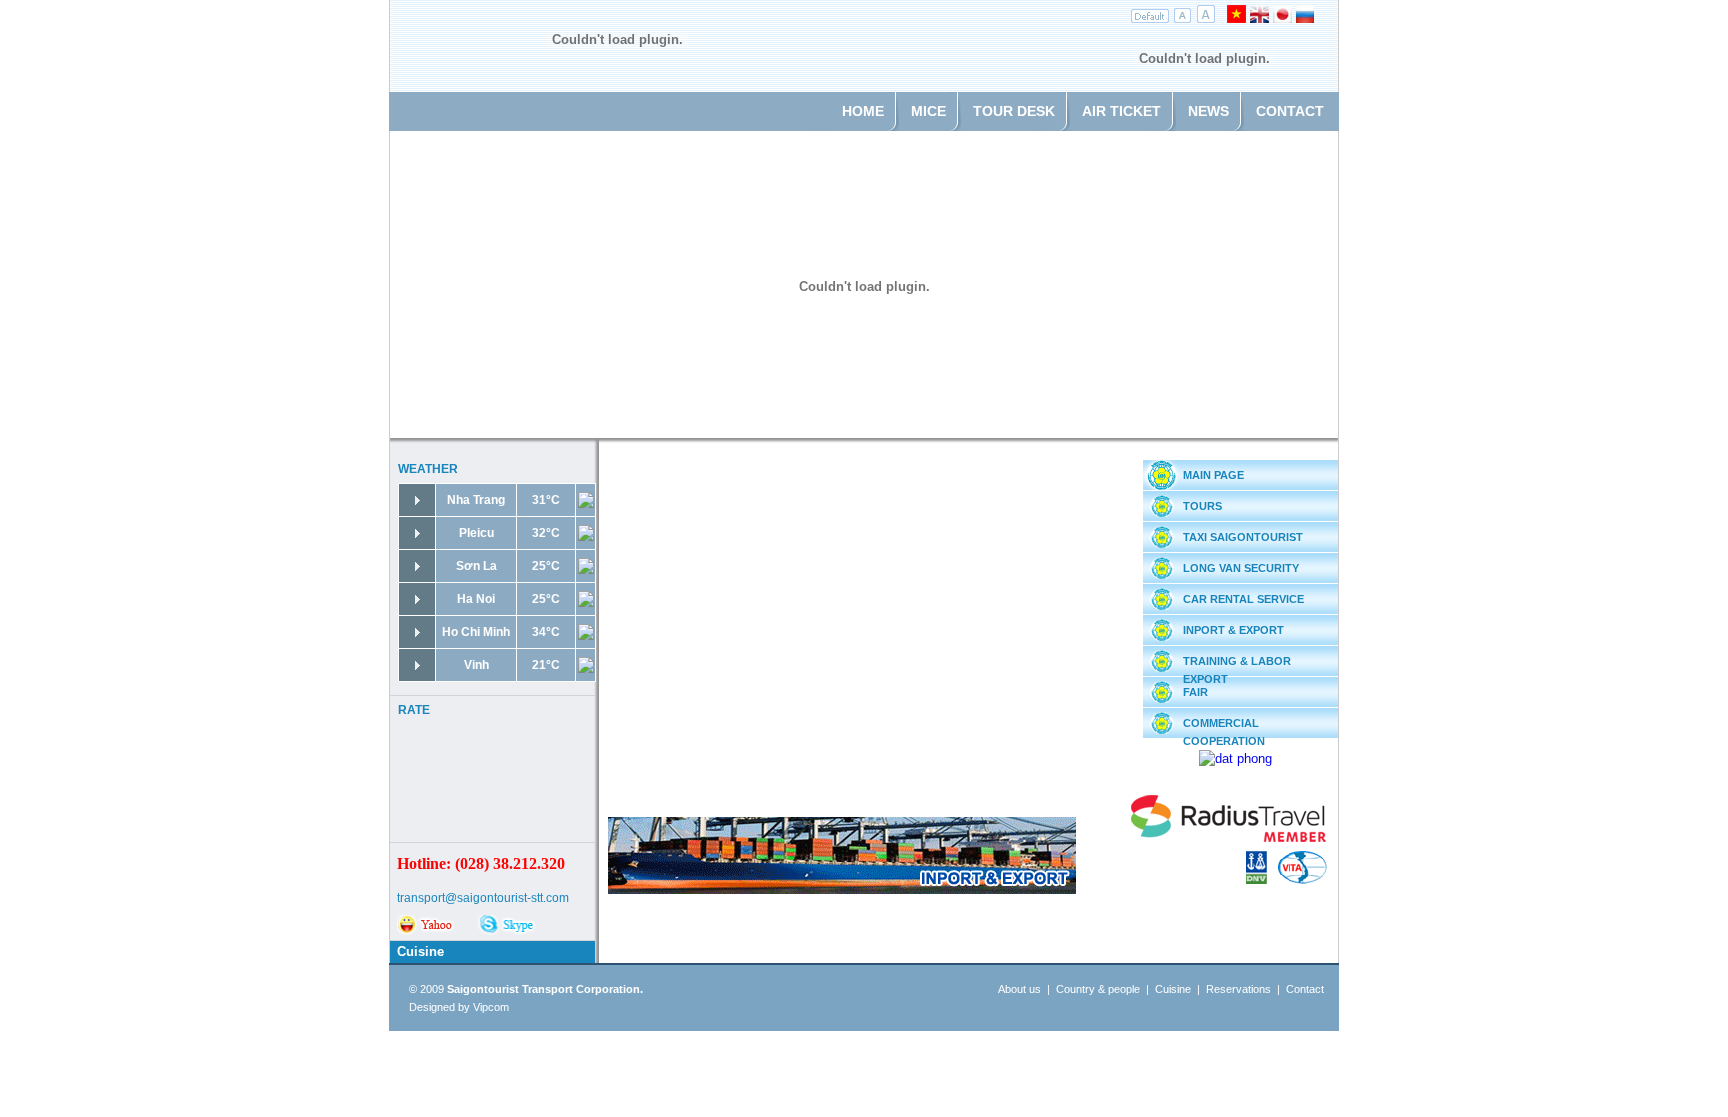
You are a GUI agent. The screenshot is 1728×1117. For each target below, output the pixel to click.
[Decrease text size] (1183, 18)
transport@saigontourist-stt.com (483, 898)
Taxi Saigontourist (1243, 537)
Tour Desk (1014, 111)
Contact (1290, 111)
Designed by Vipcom (459, 1007)
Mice (928, 111)
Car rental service (1243, 599)
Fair (1195, 692)
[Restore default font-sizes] (1150, 18)
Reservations (1238, 989)
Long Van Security (1241, 568)
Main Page (1213, 475)
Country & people (1098, 989)
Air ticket (1121, 111)
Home (863, 111)
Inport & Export (1233, 630)
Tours (1202, 506)
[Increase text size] (1205, 18)
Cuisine (420, 951)
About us (1019, 989)
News (1208, 111)
